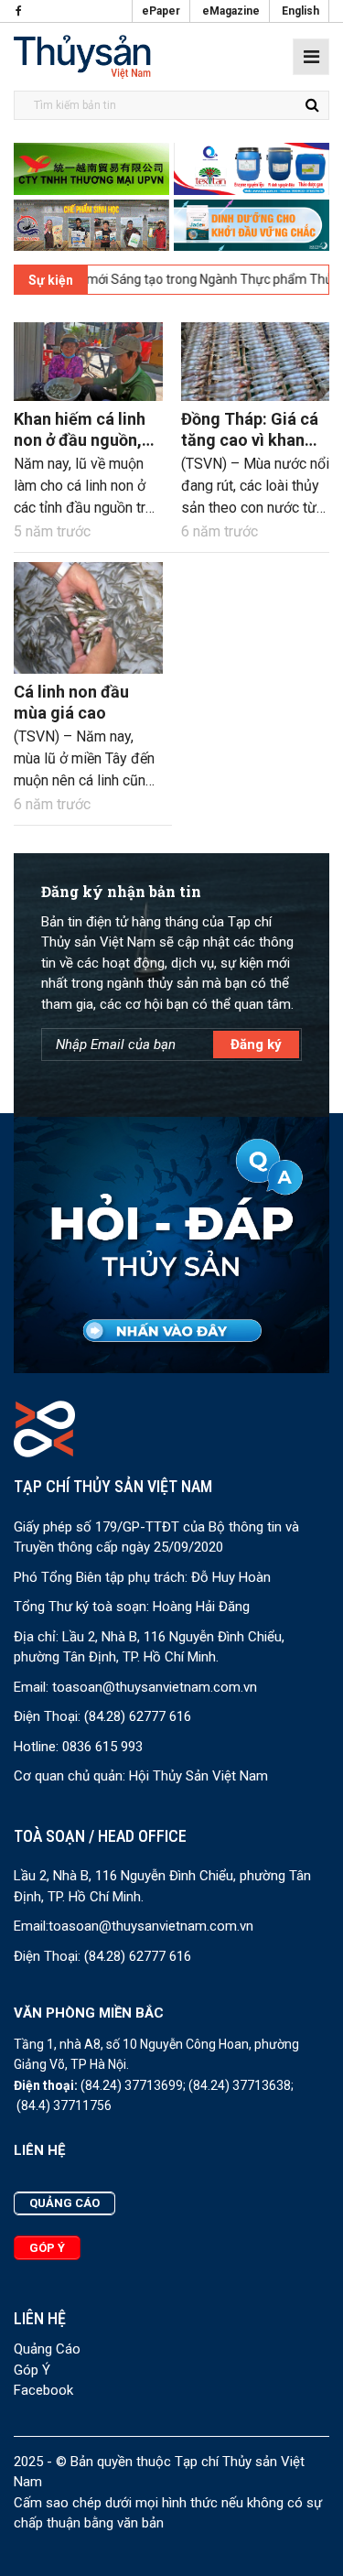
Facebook (43, 2390)
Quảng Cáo (47, 2349)
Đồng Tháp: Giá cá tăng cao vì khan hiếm (250, 440)
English (300, 11)
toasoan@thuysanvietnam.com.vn (155, 1687)
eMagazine (231, 11)
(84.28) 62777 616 (138, 1716)
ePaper (161, 11)
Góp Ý (32, 2370)
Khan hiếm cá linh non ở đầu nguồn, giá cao (80, 440)
